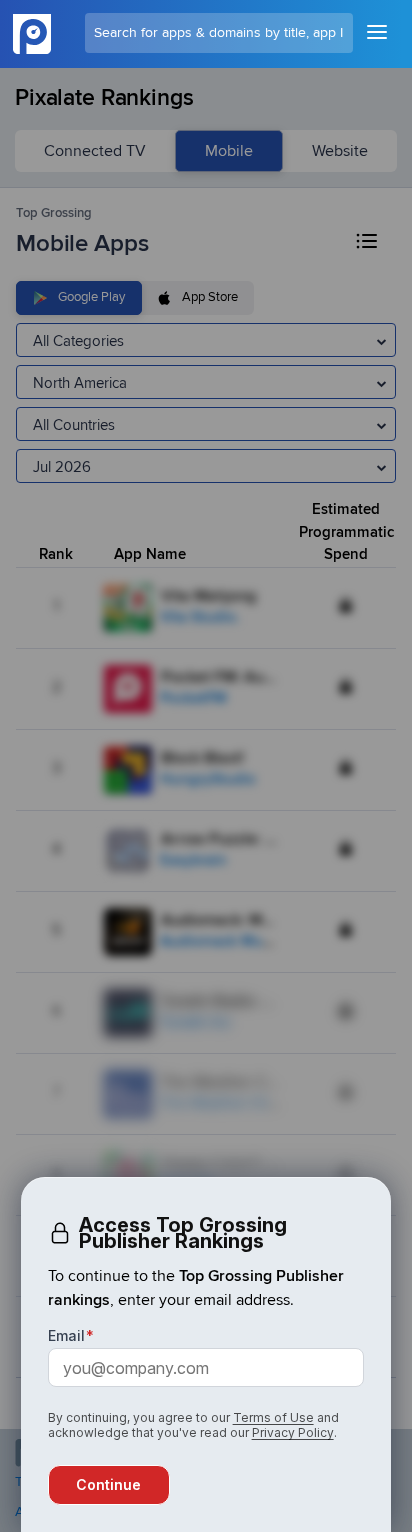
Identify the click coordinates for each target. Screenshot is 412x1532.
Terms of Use (273, 1417)
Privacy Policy (293, 1432)
